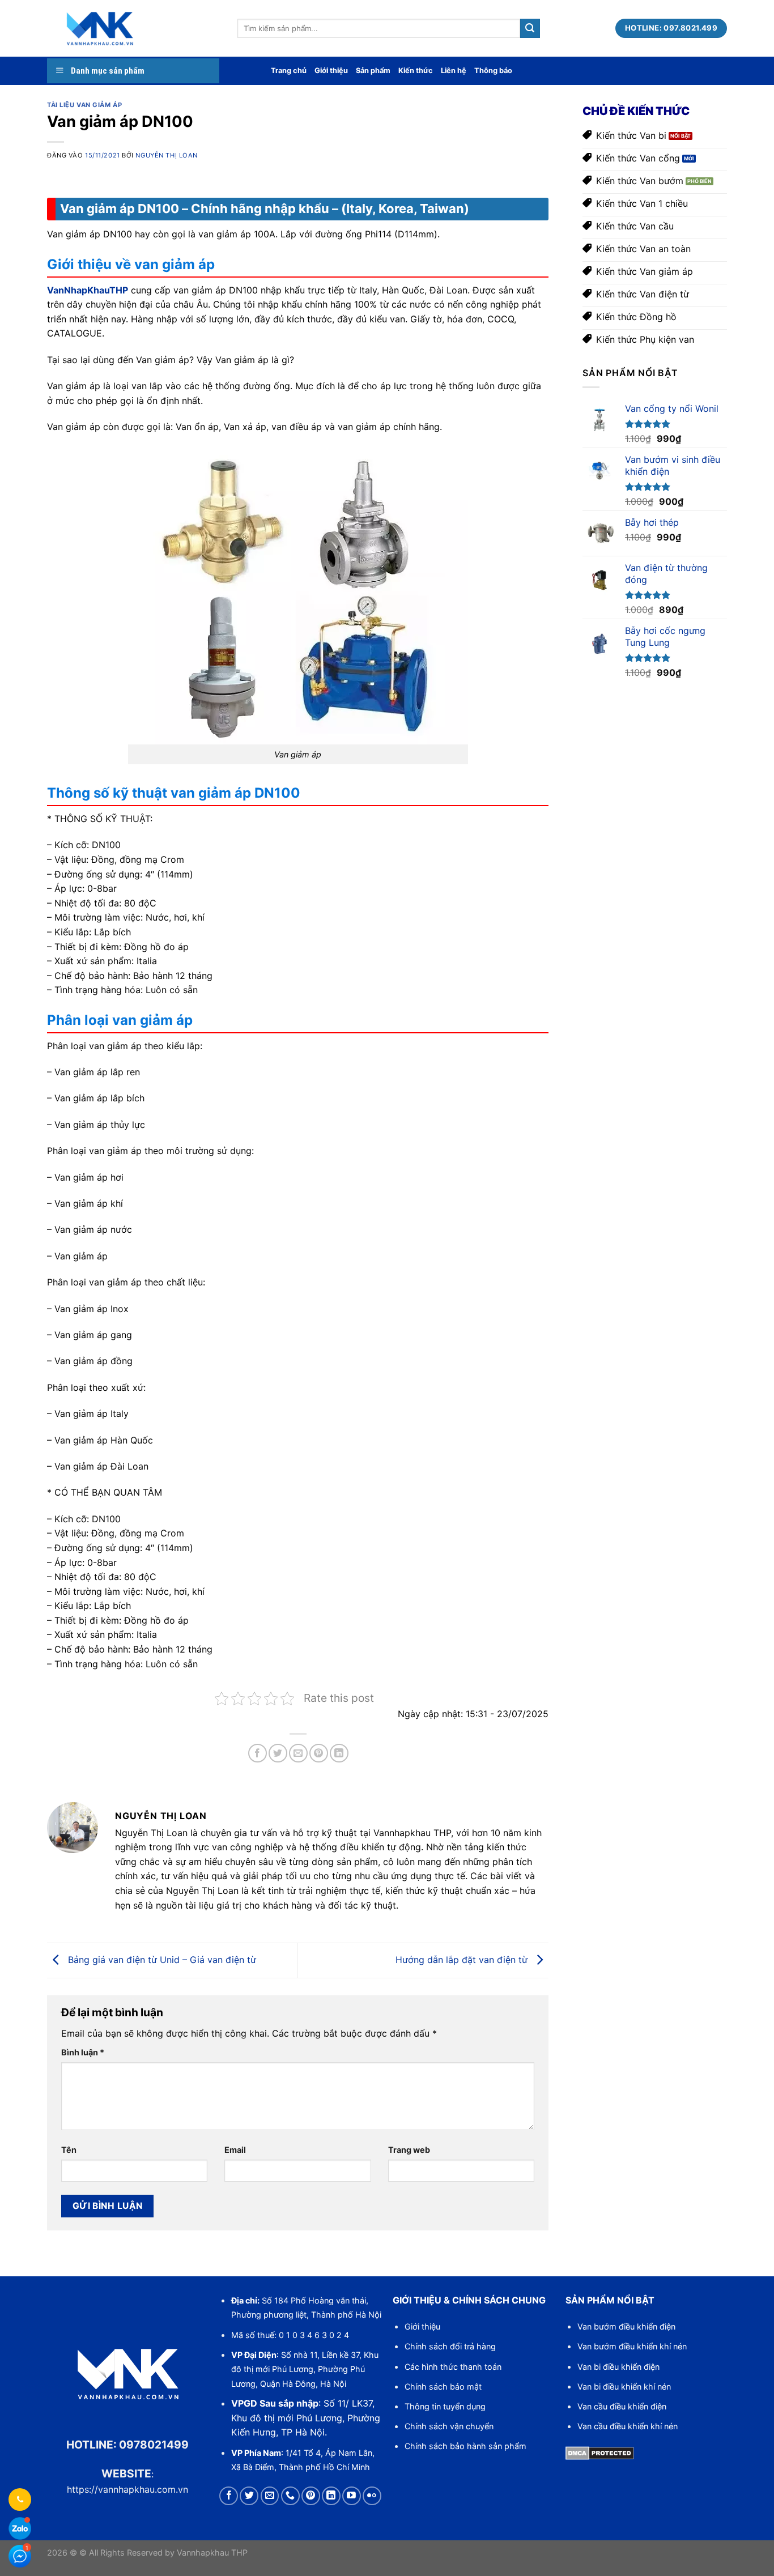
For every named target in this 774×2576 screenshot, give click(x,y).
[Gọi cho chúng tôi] (290, 2496)
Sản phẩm (373, 71)
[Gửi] (530, 28)
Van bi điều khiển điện (618, 2367)
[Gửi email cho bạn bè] (298, 1753)
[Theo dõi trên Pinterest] (311, 2496)
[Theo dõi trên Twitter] (249, 2496)
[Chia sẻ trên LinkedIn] (339, 1753)
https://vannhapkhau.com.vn (127, 2489)
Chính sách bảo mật (443, 2386)
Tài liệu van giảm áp (84, 105)
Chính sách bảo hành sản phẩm (465, 2446)
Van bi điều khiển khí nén (624, 2386)
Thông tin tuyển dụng (445, 2406)
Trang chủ (289, 71)
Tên (69, 2150)
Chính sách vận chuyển (449, 2426)
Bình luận (83, 2052)
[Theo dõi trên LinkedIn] (331, 2496)
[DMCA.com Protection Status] (600, 2452)
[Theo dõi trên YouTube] (352, 2496)
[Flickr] (372, 2496)
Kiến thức (416, 71)
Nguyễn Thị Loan (166, 155)
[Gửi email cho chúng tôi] (270, 2496)
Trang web (409, 2150)
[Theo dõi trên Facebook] (229, 2496)
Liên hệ (454, 71)
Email (235, 2150)
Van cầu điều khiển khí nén (628, 2426)
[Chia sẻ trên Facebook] (258, 1753)
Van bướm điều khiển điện (626, 2326)
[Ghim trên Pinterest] (319, 1753)
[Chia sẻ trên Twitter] (278, 1753)
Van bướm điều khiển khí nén (632, 2346)
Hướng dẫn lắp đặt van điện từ (463, 1960)
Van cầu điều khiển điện (622, 2406)
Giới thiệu (331, 71)
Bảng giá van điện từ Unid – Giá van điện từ (161, 1960)
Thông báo (493, 71)
